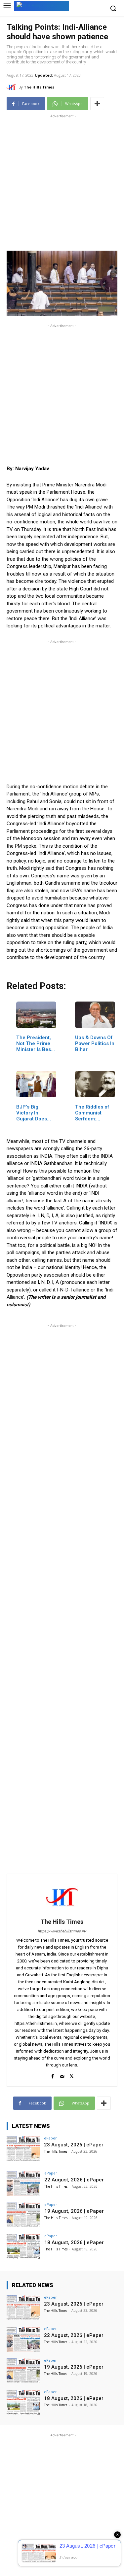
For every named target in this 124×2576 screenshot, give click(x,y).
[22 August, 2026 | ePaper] (23, 2184)
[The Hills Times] (13, 87)
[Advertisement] (62, 181)
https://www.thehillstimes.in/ (62, 1931)
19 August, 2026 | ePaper (74, 2211)
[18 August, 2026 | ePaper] (23, 2246)
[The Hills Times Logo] (41, 5)
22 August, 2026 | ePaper (74, 2180)
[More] (97, 104)
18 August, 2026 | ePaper (74, 2242)
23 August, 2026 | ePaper (74, 2145)
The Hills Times (39, 87)
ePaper (50, 2138)
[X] (72, 2075)
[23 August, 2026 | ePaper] (23, 2149)
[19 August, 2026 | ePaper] (23, 2215)
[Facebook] (52, 2075)
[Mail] (62, 2075)
